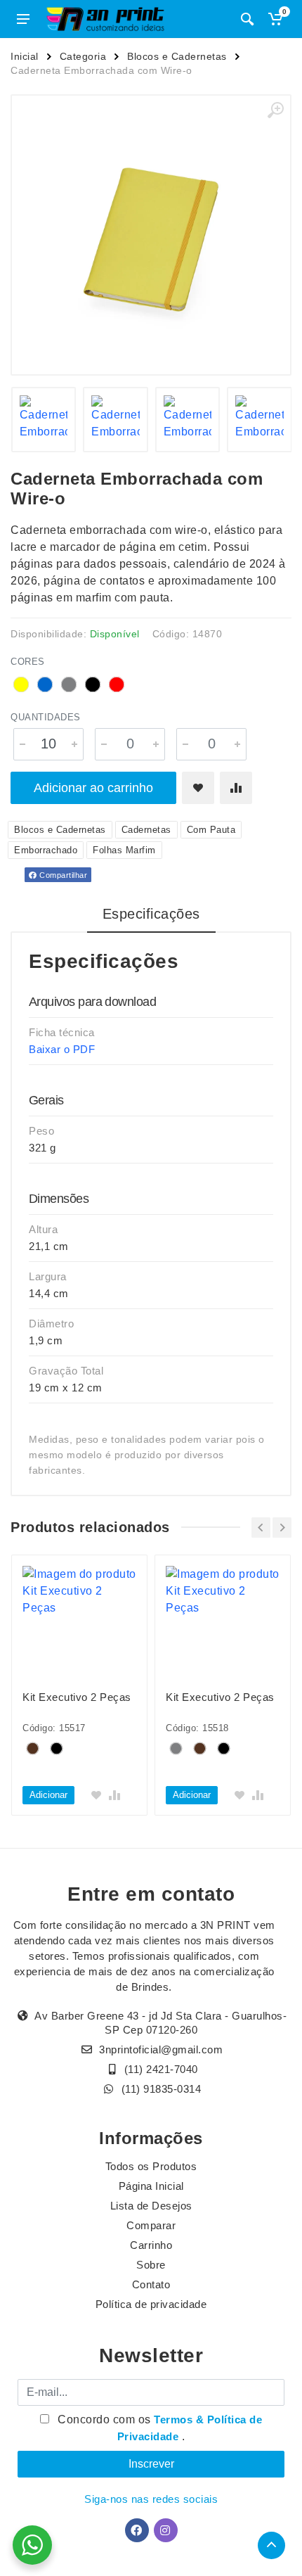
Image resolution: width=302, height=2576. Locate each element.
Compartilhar (63, 875)
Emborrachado (46, 850)
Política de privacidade (151, 2304)
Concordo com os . (159, 2428)
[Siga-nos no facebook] (137, 2530)
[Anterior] (261, 1528)
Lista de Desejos (151, 2206)
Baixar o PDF (62, 1049)
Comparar (151, 2225)
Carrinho (151, 2245)
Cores (28, 662)
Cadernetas (146, 830)
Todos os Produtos (151, 2166)
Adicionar (48, 1795)
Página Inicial (151, 2186)
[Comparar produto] (236, 788)
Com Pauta (211, 830)
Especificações (151, 914)
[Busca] (247, 19)
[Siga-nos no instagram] (166, 2530)
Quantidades (46, 717)
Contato (151, 2284)
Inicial (25, 56)
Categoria (83, 56)
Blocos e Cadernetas (177, 56)
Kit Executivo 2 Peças (77, 1697)
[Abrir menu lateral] (23, 19)
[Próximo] (282, 1528)
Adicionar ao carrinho (93, 788)
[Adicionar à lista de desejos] (198, 788)
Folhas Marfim (124, 850)
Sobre (151, 2265)
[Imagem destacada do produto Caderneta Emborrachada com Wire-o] (151, 235)
